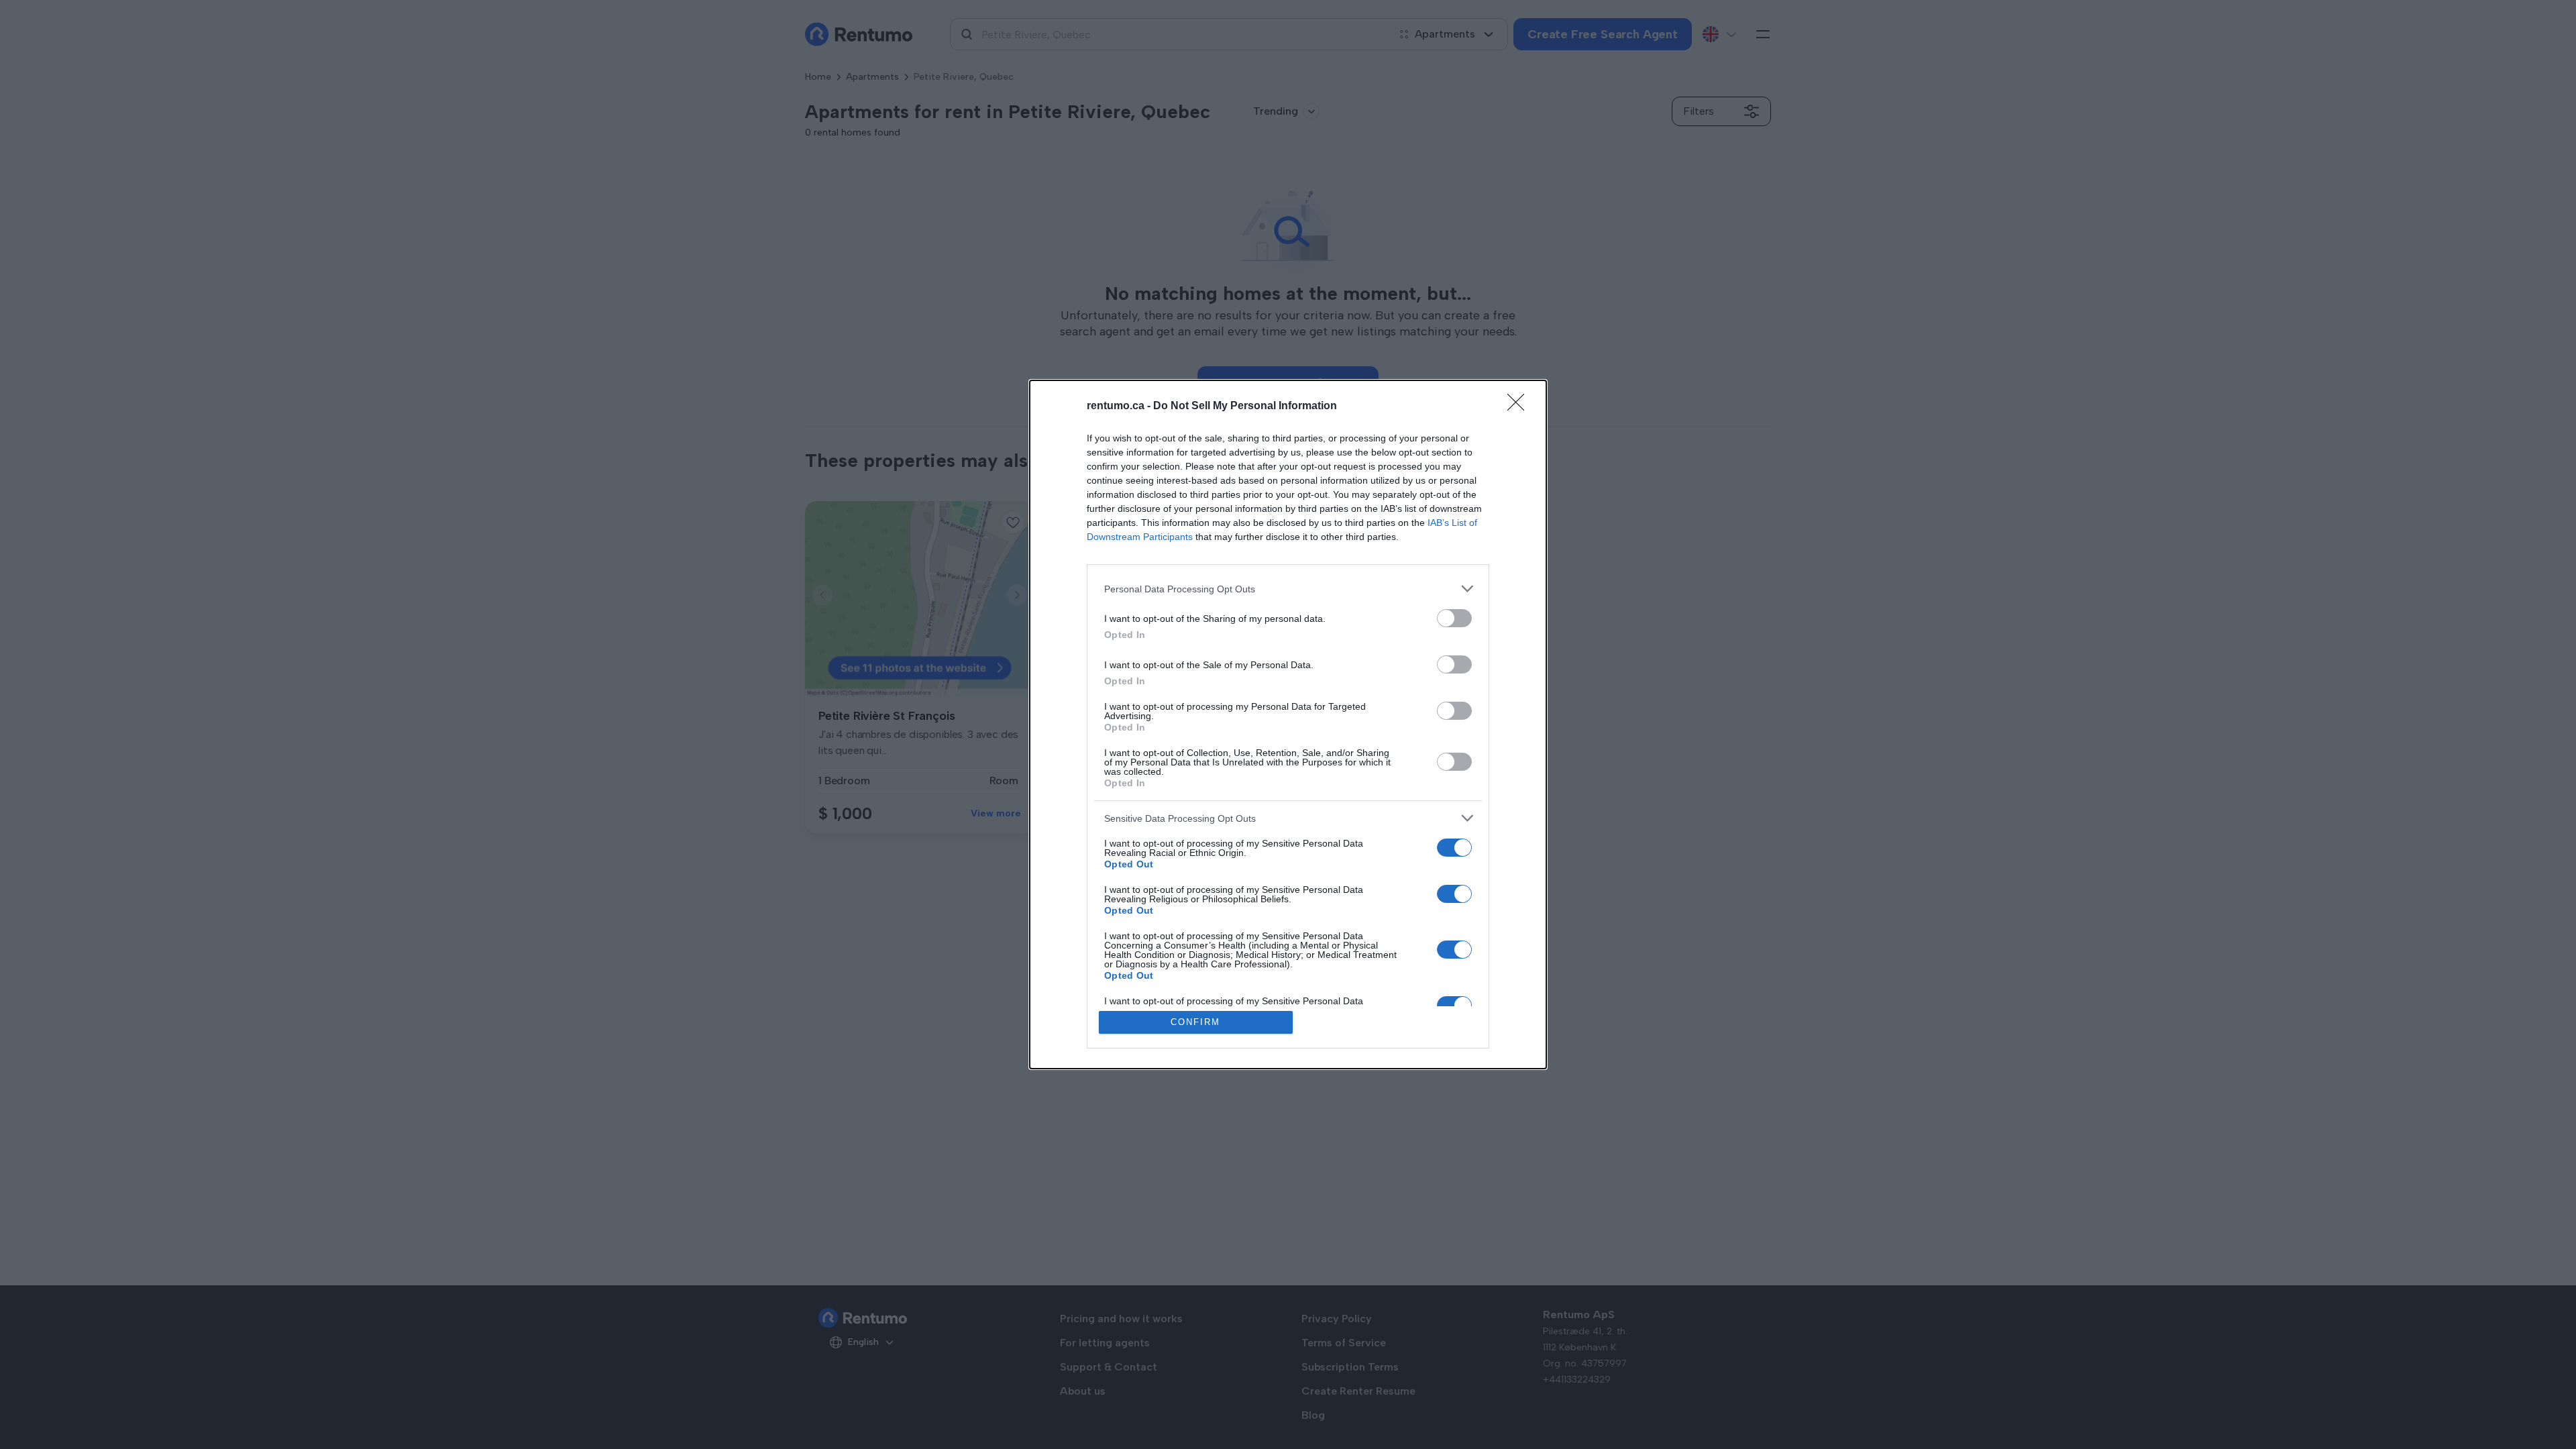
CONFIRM (1195, 1022)
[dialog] (1288, 724)
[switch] (1454, 618)
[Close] (1520, 407)
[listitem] (1288, 589)
